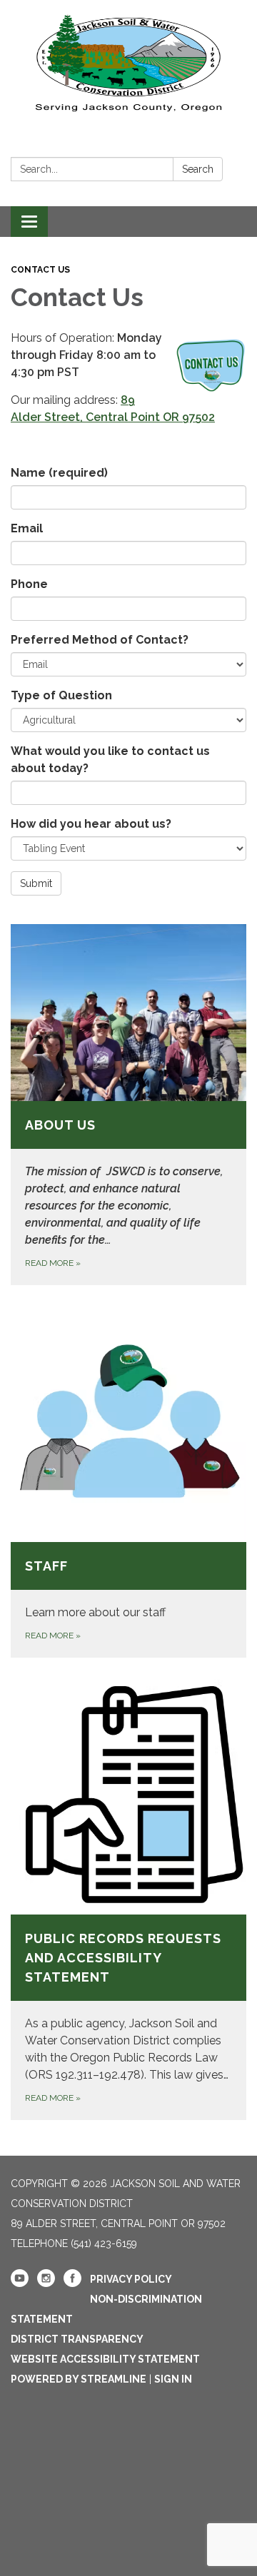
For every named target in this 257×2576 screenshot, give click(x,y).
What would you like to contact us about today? (110, 760)
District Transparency (77, 2339)
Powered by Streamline (79, 2379)
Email (27, 528)
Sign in (173, 2379)
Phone (29, 584)
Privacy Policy (131, 2279)
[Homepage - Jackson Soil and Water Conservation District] (128, 61)
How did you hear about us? (91, 824)
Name (59, 473)
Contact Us (40, 270)
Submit (36, 883)
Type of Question (61, 695)
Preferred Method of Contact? (100, 640)
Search (198, 169)
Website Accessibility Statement (105, 2359)
